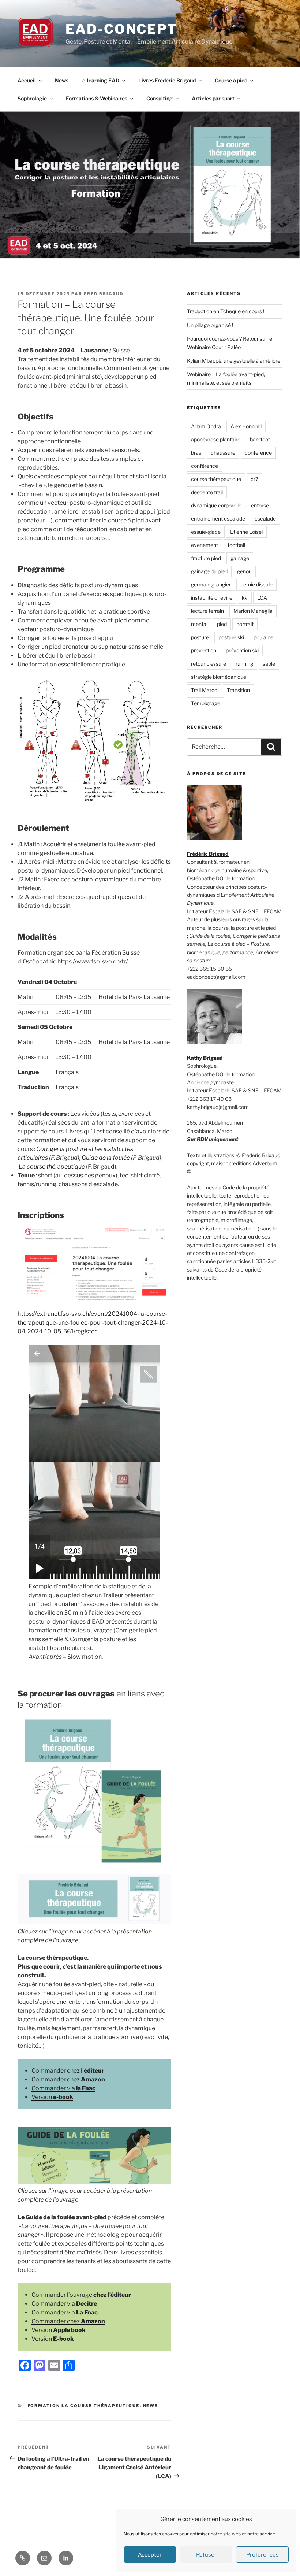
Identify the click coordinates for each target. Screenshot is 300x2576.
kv (245, 598)
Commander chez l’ (68, 2071)
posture (200, 637)
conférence (205, 466)
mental (199, 624)
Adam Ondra (206, 426)
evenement (205, 545)
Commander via (63, 2088)
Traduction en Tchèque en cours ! (226, 311)
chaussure (223, 453)
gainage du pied (209, 571)
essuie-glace (206, 532)
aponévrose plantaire (216, 439)
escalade (265, 519)
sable (269, 664)
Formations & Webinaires (97, 98)
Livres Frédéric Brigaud (167, 80)
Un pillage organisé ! (210, 325)
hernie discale (256, 584)
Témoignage (206, 703)
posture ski (231, 637)
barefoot (260, 439)
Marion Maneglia (253, 611)
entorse (260, 505)
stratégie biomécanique (219, 677)
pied (222, 624)
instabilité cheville (212, 598)
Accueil (27, 80)
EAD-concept (121, 29)
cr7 (254, 479)
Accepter (150, 2555)
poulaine (263, 637)
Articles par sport (213, 98)
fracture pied (206, 558)
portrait (245, 624)
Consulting (160, 98)
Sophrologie (32, 98)
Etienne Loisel (246, 532)
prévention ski (242, 650)
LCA (262, 598)
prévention (204, 650)
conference (258, 453)
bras (196, 453)
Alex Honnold (246, 426)
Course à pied (231, 80)
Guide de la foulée (106, 1158)
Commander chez (68, 2079)
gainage (240, 558)
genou (244, 571)
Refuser (206, 2555)
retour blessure (209, 664)
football (236, 545)
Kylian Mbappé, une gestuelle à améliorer (235, 361)
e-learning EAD (101, 80)
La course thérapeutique (52, 1167)
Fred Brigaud (104, 294)
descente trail (207, 492)
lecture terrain (207, 611)
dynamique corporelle (216, 505)
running (244, 664)
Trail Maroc (204, 690)
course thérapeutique (216, 479)
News (62, 80)
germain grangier (211, 584)
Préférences (262, 2555)
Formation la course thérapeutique (84, 2406)
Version (52, 2097)
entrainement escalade (218, 519)
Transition (238, 690)
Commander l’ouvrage (81, 2295)
